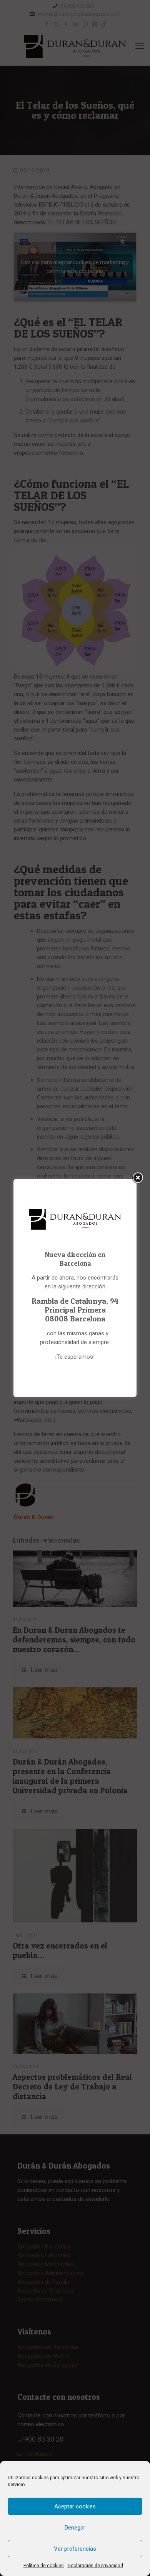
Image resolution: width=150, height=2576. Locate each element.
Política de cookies (44, 2566)
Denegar (75, 2528)
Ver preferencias (75, 2549)
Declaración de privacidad (95, 2566)
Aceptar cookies (75, 2506)
